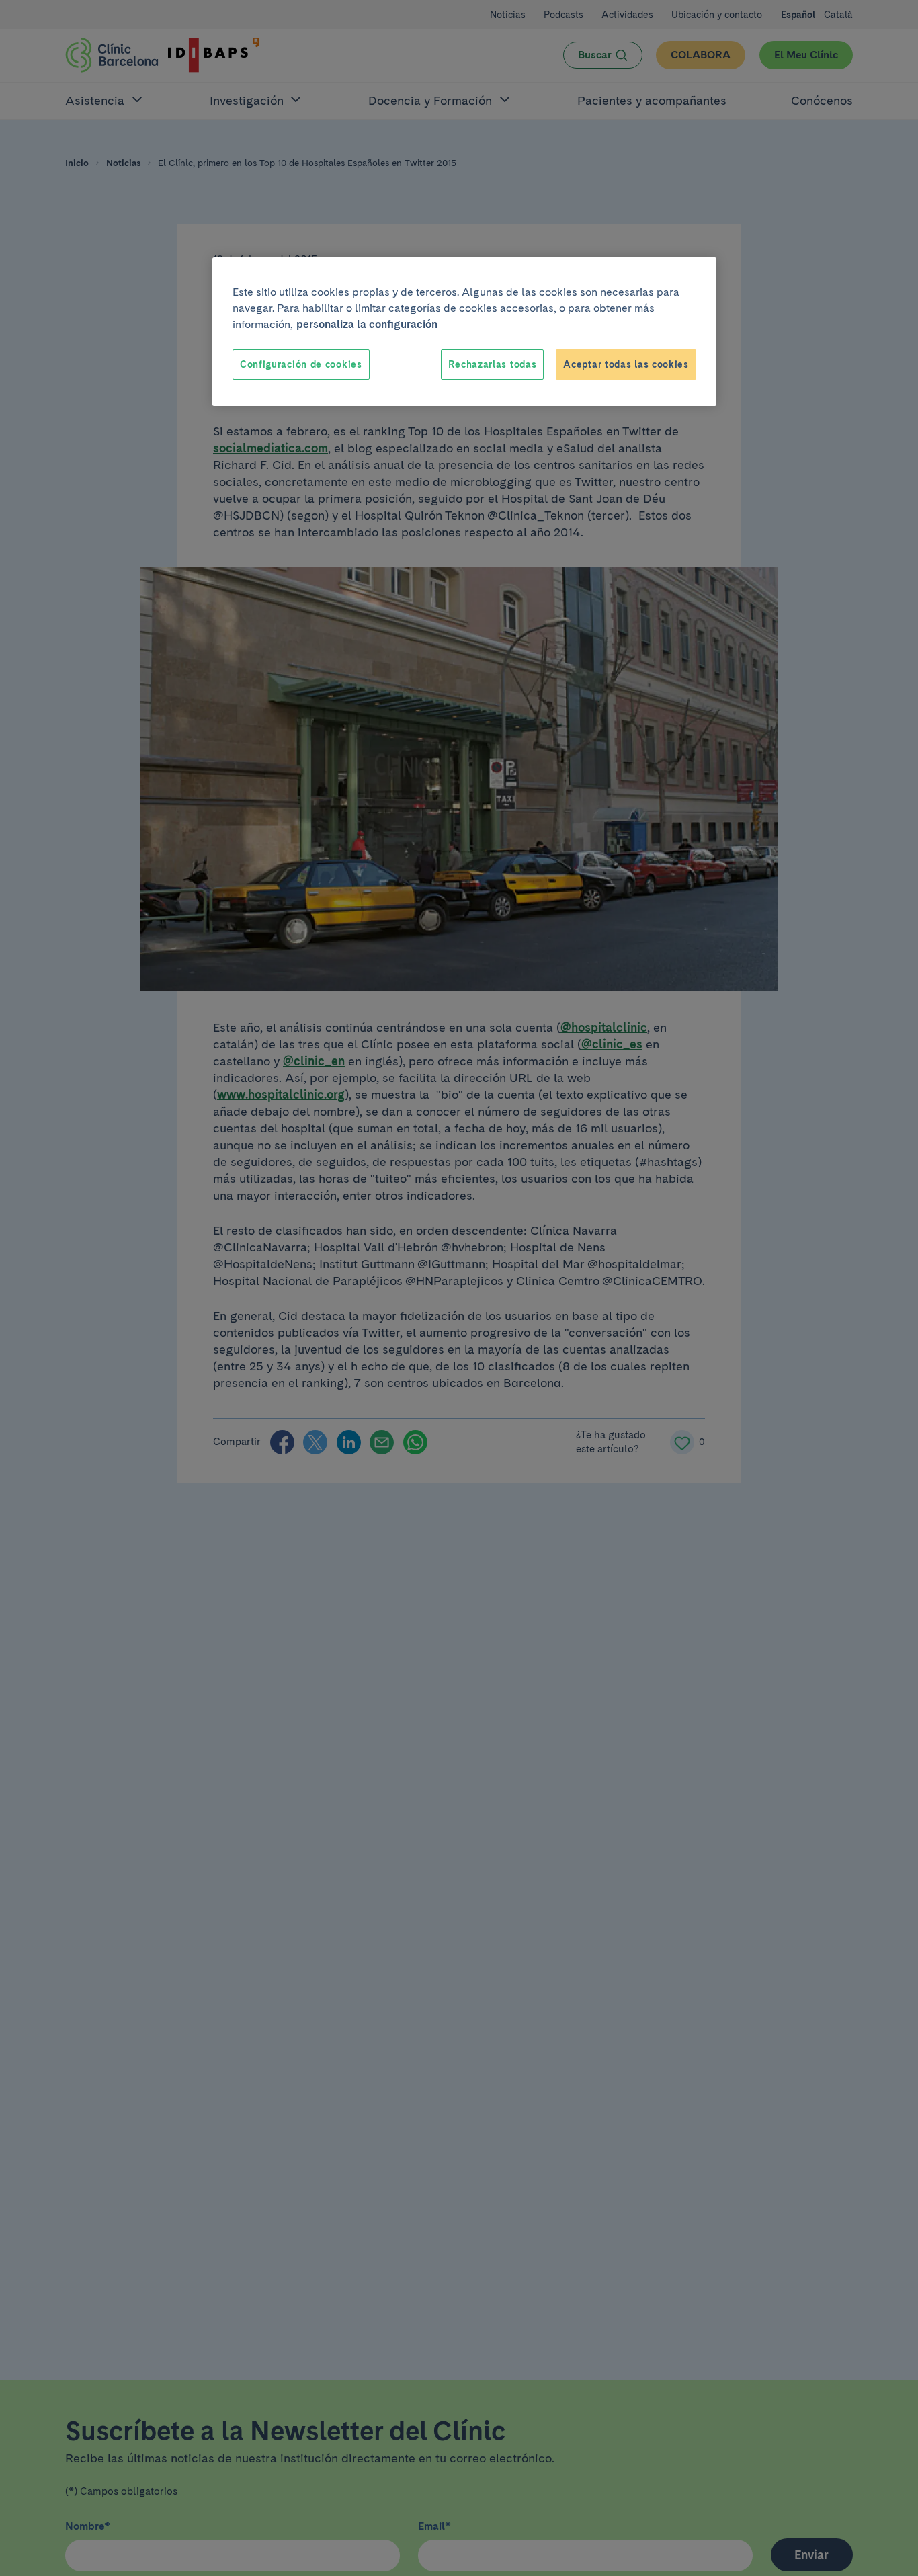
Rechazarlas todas (492, 364)
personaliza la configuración (367, 324)
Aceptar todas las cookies (626, 364)
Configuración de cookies (301, 364)
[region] (464, 332)
